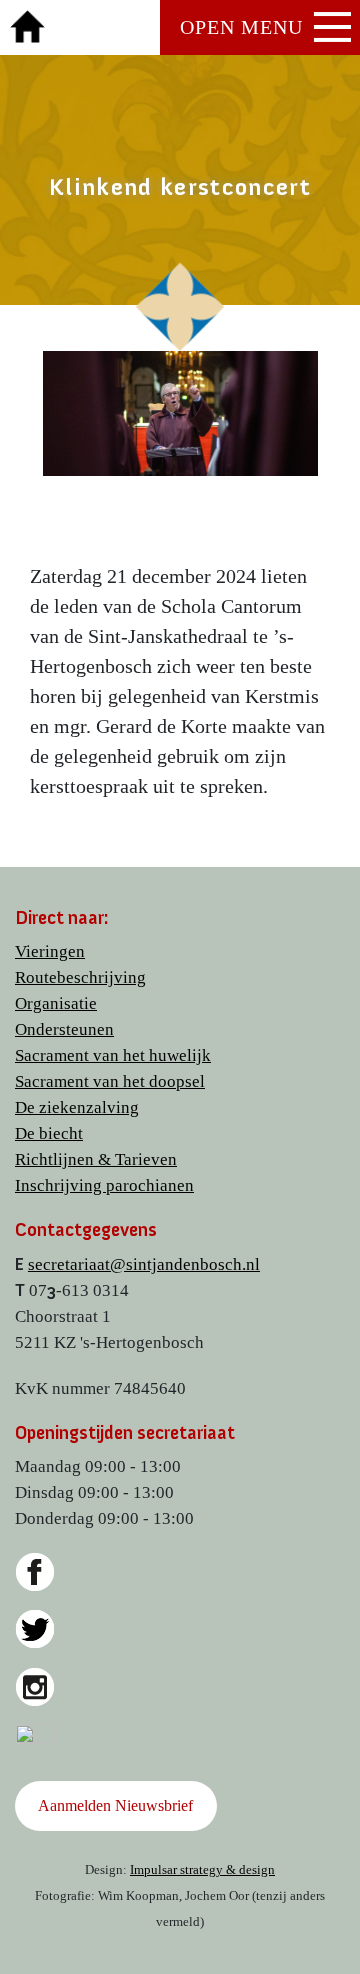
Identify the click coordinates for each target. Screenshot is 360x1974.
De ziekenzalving (77, 1107)
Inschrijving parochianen (104, 1185)
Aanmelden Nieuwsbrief (115, 1805)
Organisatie (56, 1003)
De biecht (49, 1133)
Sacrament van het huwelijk (113, 1055)
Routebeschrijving (80, 977)
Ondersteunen (64, 1029)
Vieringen (50, 951)
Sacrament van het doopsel (110, 1081)
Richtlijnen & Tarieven (96, 1159)
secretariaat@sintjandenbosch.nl (144, 1264)
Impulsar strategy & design (202, 1869)
